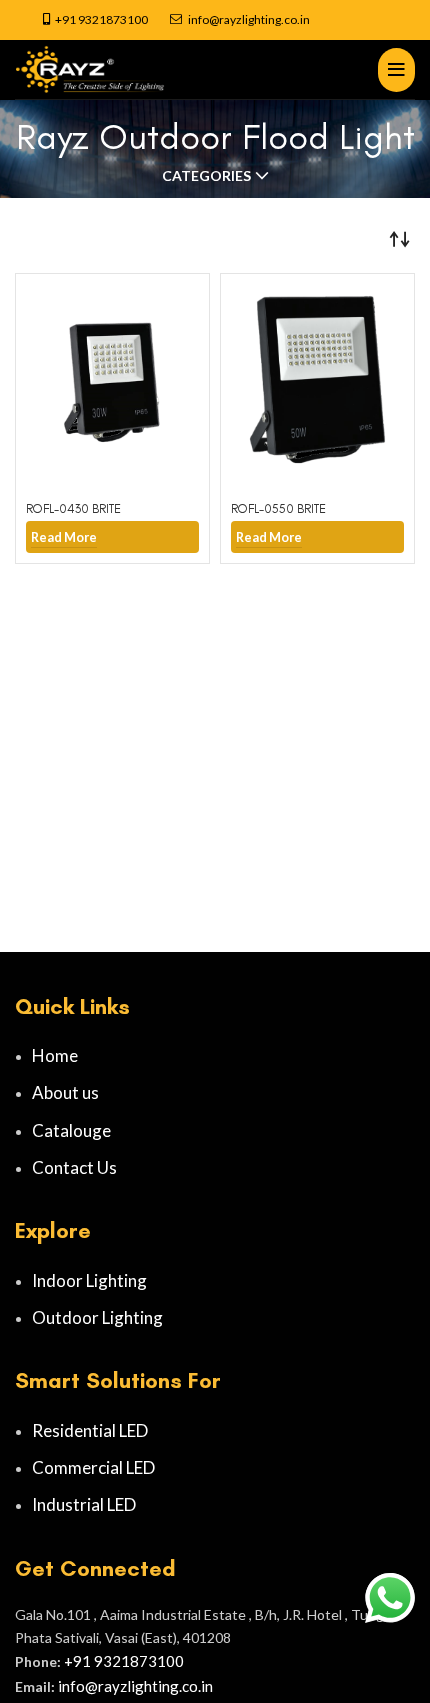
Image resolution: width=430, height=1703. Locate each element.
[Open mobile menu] (396, 70)
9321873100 (113, 19)
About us (65, 1092)
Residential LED (90, 1430)
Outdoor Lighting (97, 1317)
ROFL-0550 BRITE (278, 508)
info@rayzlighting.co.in (249, 19)
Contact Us (74, 1167)
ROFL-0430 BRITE (73, 508)
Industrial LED (84, 1504)
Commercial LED (93, 1467)
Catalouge (71, 1130)
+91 (66, 19)
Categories (206, 176)
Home (55, 1055)
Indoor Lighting (89, 1280)
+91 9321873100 (124, 1661)
